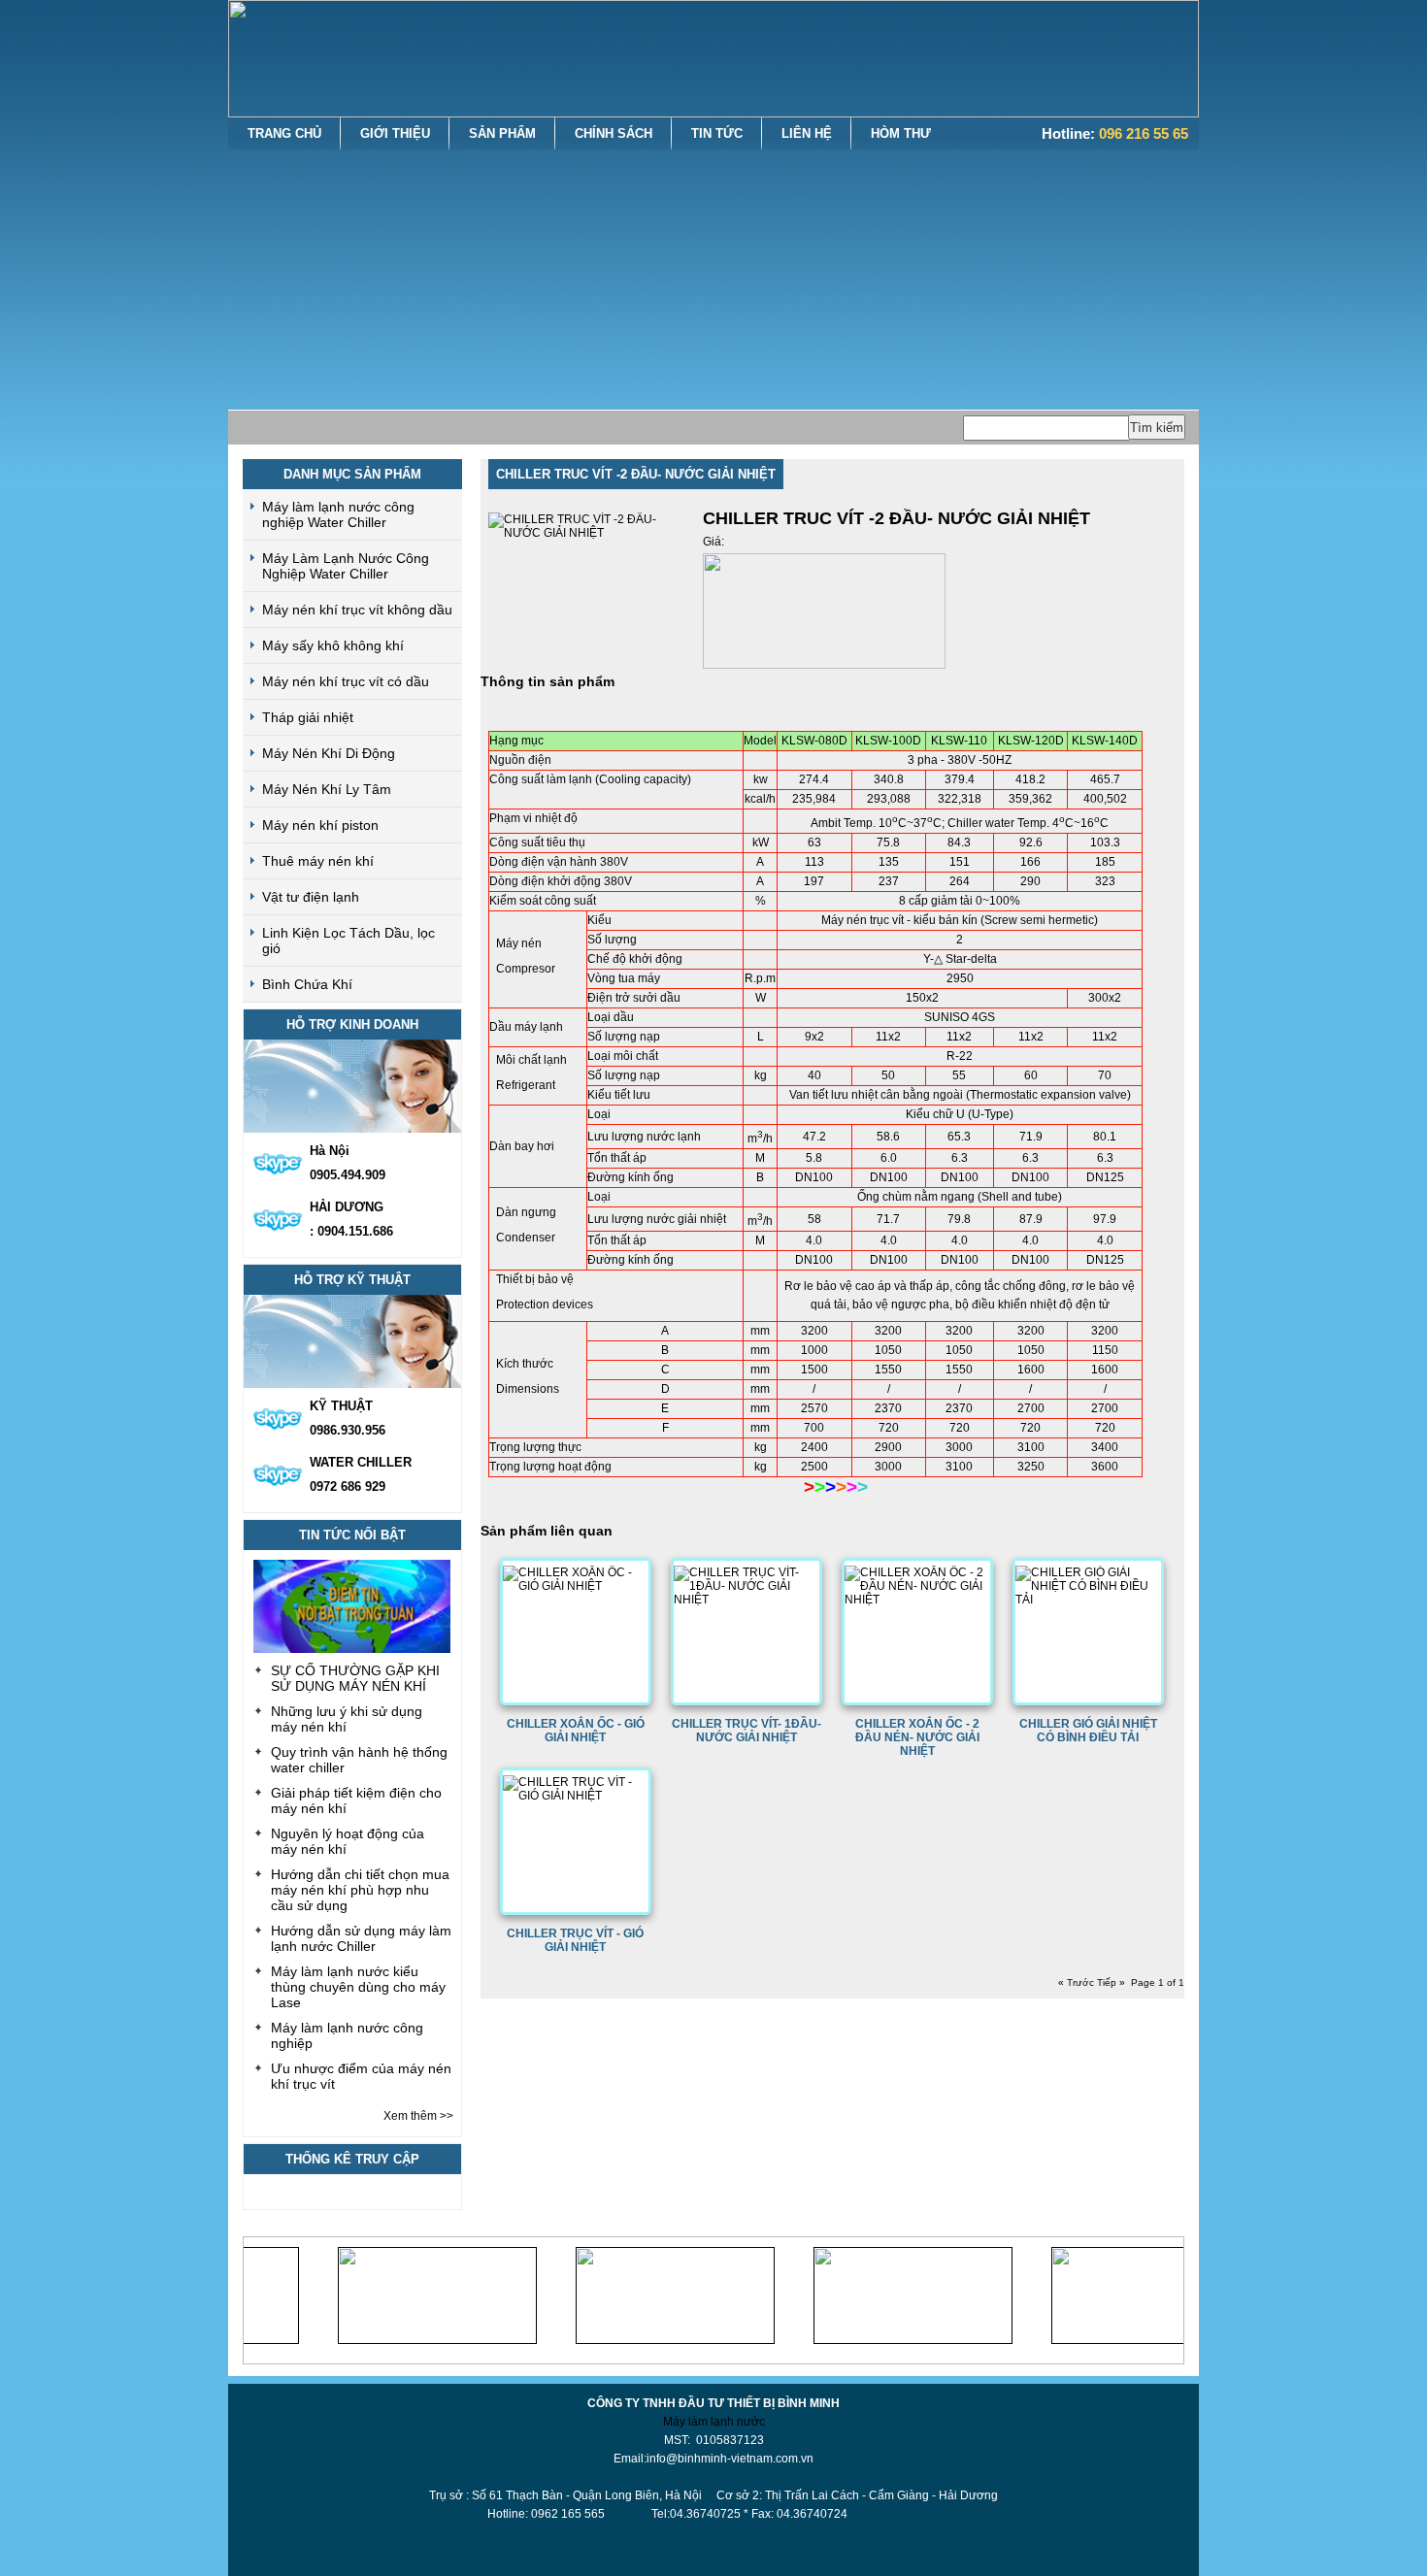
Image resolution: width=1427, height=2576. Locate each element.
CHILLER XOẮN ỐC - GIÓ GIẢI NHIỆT (576, 1731)
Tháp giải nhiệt (308, 717)
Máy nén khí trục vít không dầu (357, 610)
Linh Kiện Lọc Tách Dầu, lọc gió (348, 941)
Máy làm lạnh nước (714, 2422)
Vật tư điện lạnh (311, 897)
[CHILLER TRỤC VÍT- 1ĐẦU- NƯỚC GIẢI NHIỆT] (747, 1600)
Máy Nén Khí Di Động (329, 753)
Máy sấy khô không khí (333, 645)
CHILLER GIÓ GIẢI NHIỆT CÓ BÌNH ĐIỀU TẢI (1088, 1731)
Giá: (713, 542)
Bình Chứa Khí (307, 984)
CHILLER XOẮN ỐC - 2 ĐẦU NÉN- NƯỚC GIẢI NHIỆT (917, 1737)
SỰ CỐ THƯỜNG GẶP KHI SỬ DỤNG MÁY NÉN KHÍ (355, 1678)
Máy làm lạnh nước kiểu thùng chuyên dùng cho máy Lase (358, 1987)
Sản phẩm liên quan (547, 1531)
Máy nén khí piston (320, 825)
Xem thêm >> (418, 2116)
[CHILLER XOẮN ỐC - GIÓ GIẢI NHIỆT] (576, 1586)
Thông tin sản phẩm (548, 681)
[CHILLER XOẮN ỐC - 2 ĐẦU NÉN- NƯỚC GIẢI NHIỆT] (917, 1600)
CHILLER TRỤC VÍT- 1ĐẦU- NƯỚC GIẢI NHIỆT (747, 1731)
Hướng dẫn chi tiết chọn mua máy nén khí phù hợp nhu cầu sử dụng (360, 1890)
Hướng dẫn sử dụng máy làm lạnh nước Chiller (361, 1938)
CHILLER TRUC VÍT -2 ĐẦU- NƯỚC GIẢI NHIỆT (636, 474)
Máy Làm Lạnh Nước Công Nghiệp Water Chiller (346, 566)
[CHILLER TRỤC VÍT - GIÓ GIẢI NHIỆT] (576, 1796)
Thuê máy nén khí (318, 861)
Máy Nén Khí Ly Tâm (327, 789)
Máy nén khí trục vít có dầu (346, 681)
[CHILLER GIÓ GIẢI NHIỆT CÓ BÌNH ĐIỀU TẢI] (1088, 1600)
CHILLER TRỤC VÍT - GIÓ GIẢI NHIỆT (575, 1940)
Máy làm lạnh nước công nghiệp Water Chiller (338, 514)
